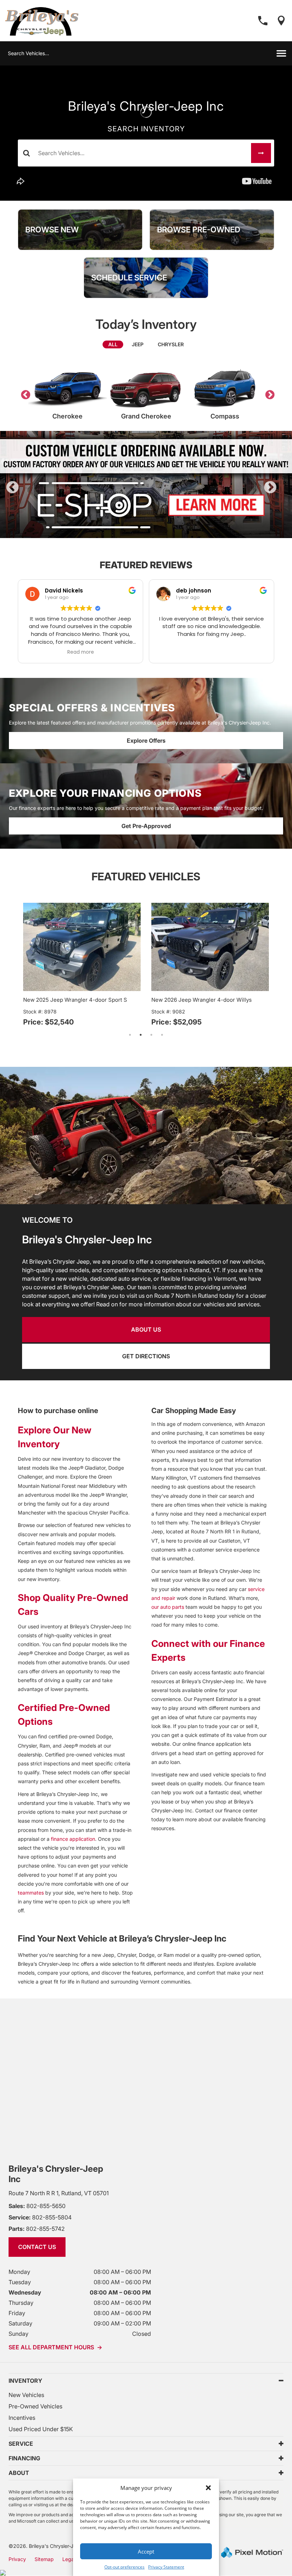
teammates (31, 1893)
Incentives (22, 2418)
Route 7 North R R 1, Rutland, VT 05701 (59, 2193)
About (19, 2473)
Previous (24, 393)
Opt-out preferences (124, 2567)
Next (268, 393)
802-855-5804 (40, 2217)
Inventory (25, 2381)
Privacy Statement (166, 2567)
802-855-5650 (37, 2206)
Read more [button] (81, 652)
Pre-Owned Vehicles (35, 2406)
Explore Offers (146, 741)
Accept (146, 2551)
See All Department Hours (55, 2347)
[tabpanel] (146, 484)
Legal (69, 2559)
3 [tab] (146, 531)
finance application (73, 1839)
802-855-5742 (37, 2229)
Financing (24, 2458)
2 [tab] (135, 531)
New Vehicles (26, 2395)
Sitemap (44, 2559)
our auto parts (168, 1607)
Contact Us (37, 2247)
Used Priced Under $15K (41, 2429)
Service (21, 2444)
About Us (146, 1329)
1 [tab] (125, 531)
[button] (208, 2488)
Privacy (17, 2559)
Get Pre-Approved (146, 826)
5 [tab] (168, 531)
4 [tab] (157, 531)
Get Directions (146, 1356)
